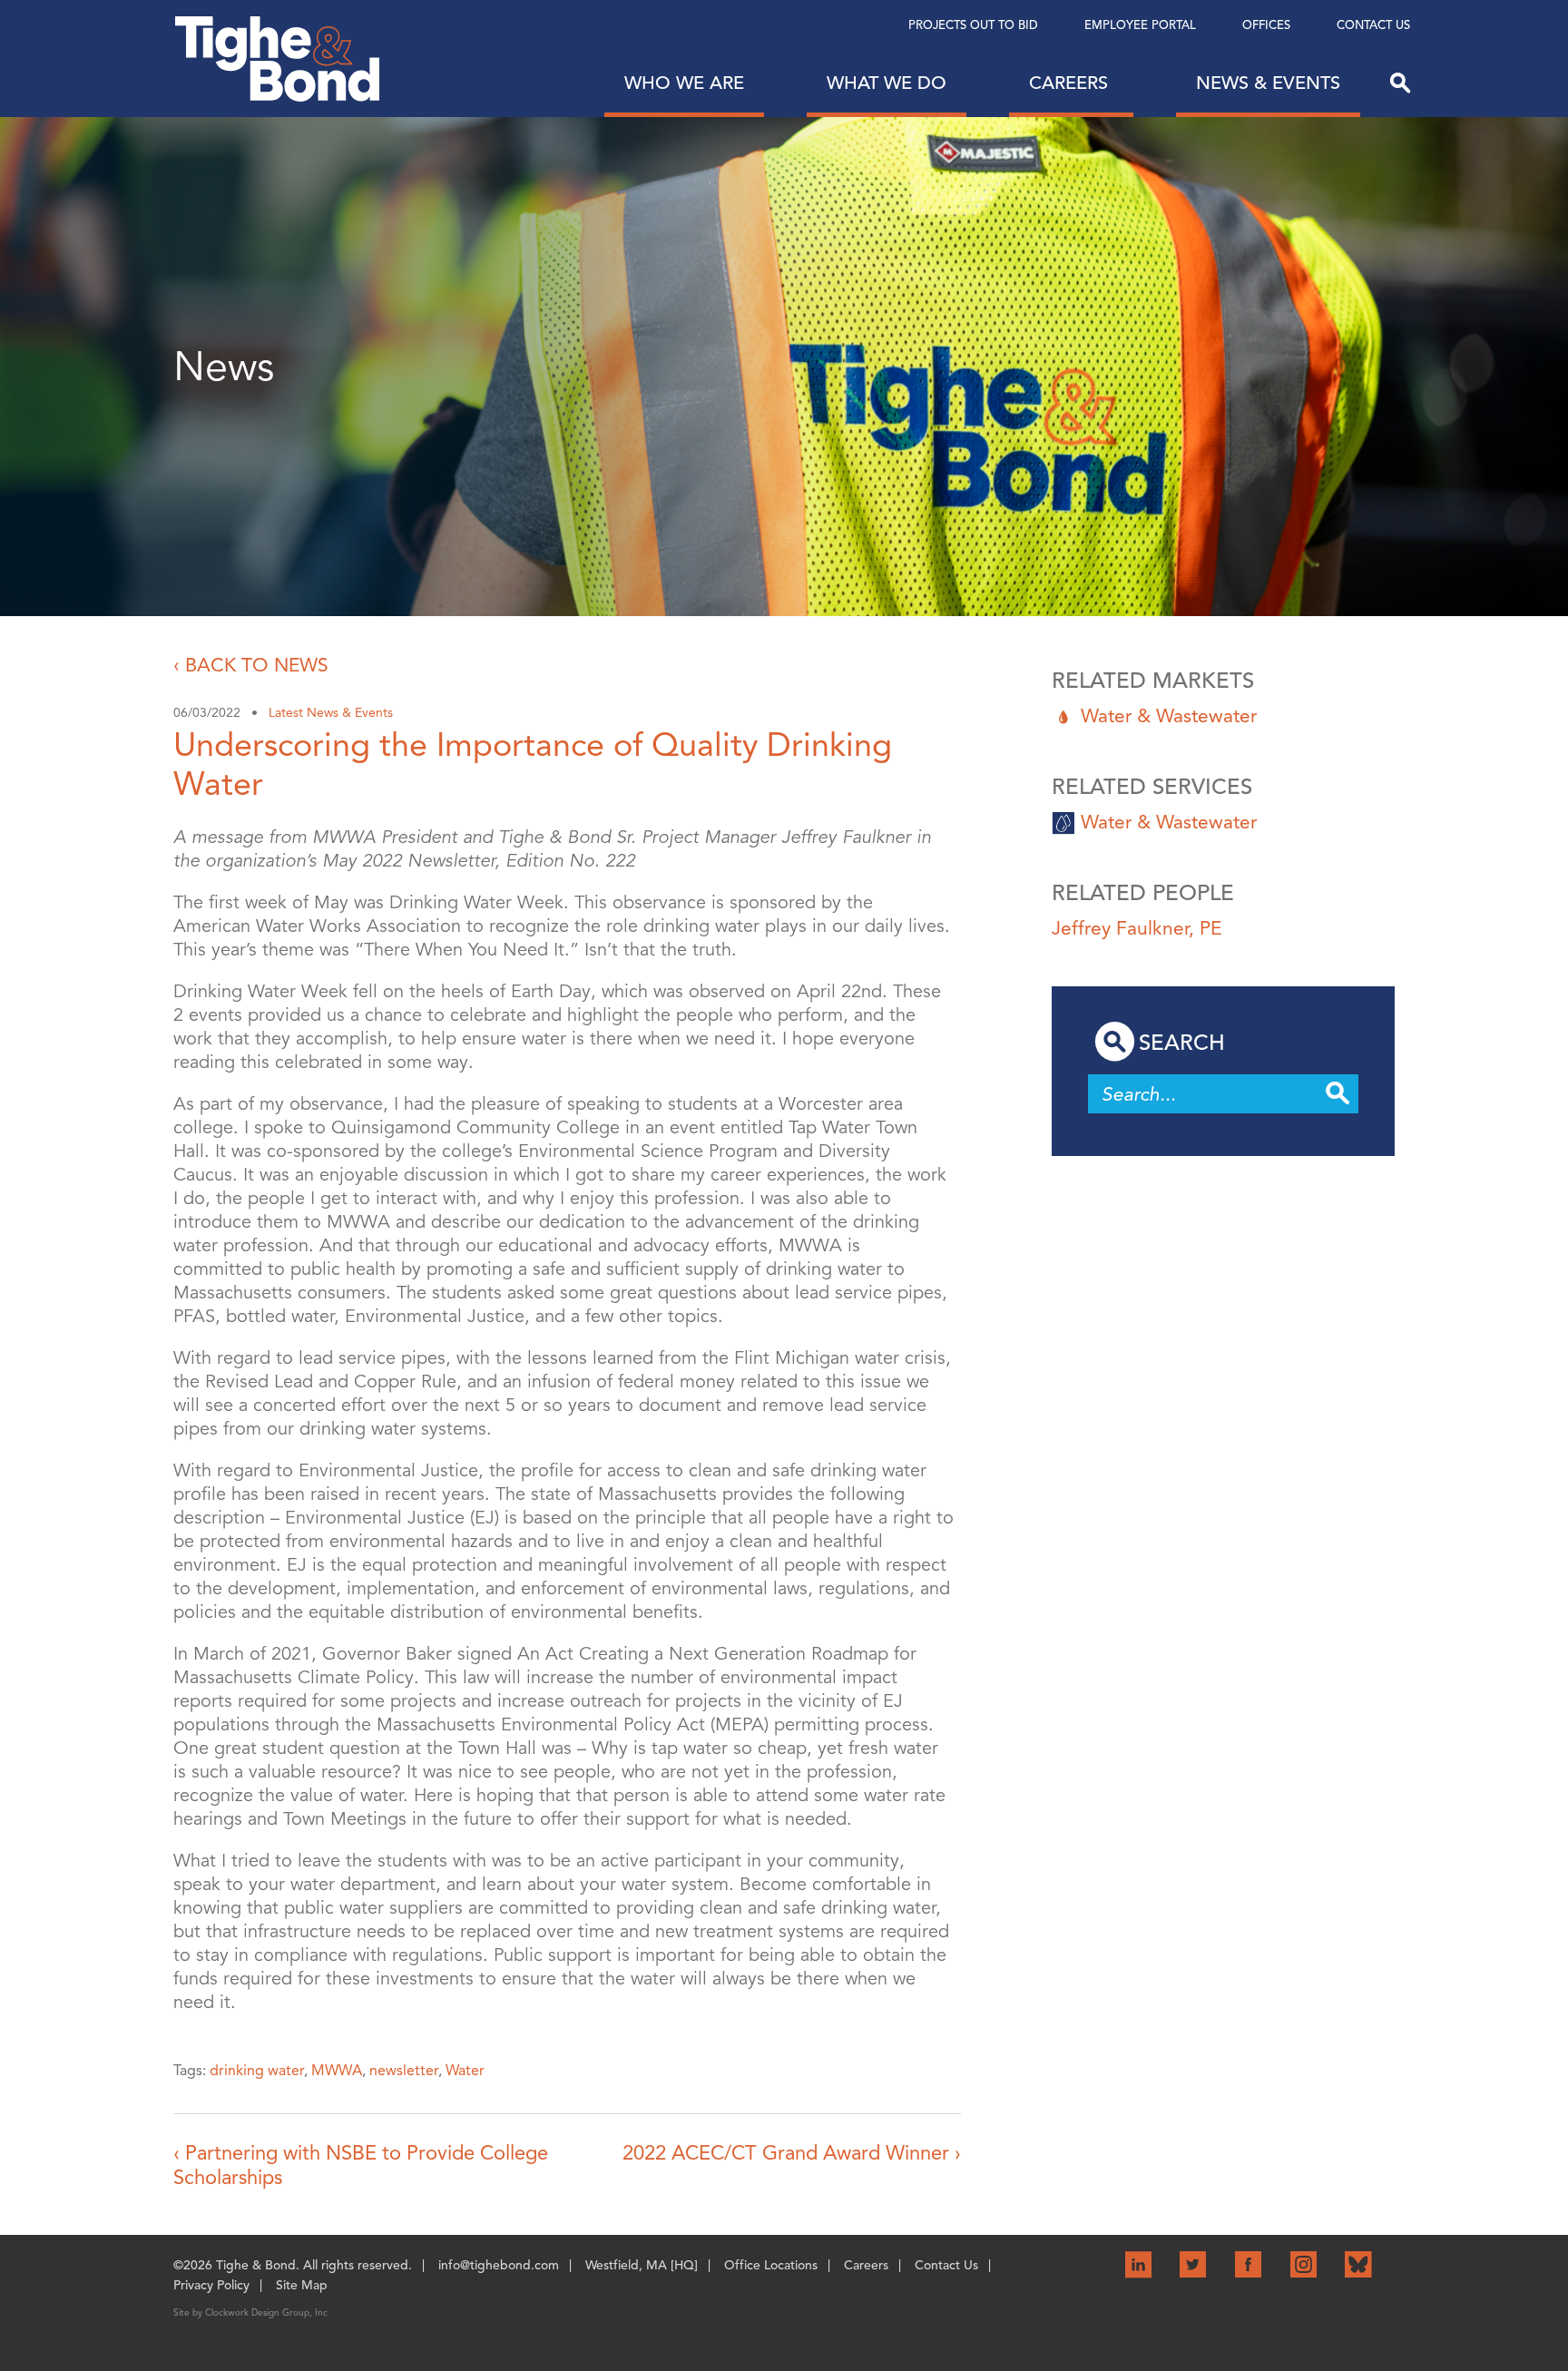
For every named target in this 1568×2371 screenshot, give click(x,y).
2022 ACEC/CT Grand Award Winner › (792, 2153)
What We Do (887, 83)
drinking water (257, 2071)
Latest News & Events (331, 713)
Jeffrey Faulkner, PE (1137, 928)
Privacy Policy (211, 2285)
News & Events (1268, 83)
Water (465, 2071)
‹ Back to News (251, 665)
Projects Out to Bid (973, 25)
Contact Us (1373, 25)
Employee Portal (1140, 25)
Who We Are (684, 83)
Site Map (302, 2285)
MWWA (337, 2071)
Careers (1071, 83)
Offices (1266, 25)
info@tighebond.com (499, 2265)
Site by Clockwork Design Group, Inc (250, 2312)
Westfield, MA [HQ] (642, 2265)
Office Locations (771, 2265)
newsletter (404, 2071)
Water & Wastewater (1169, 716)
